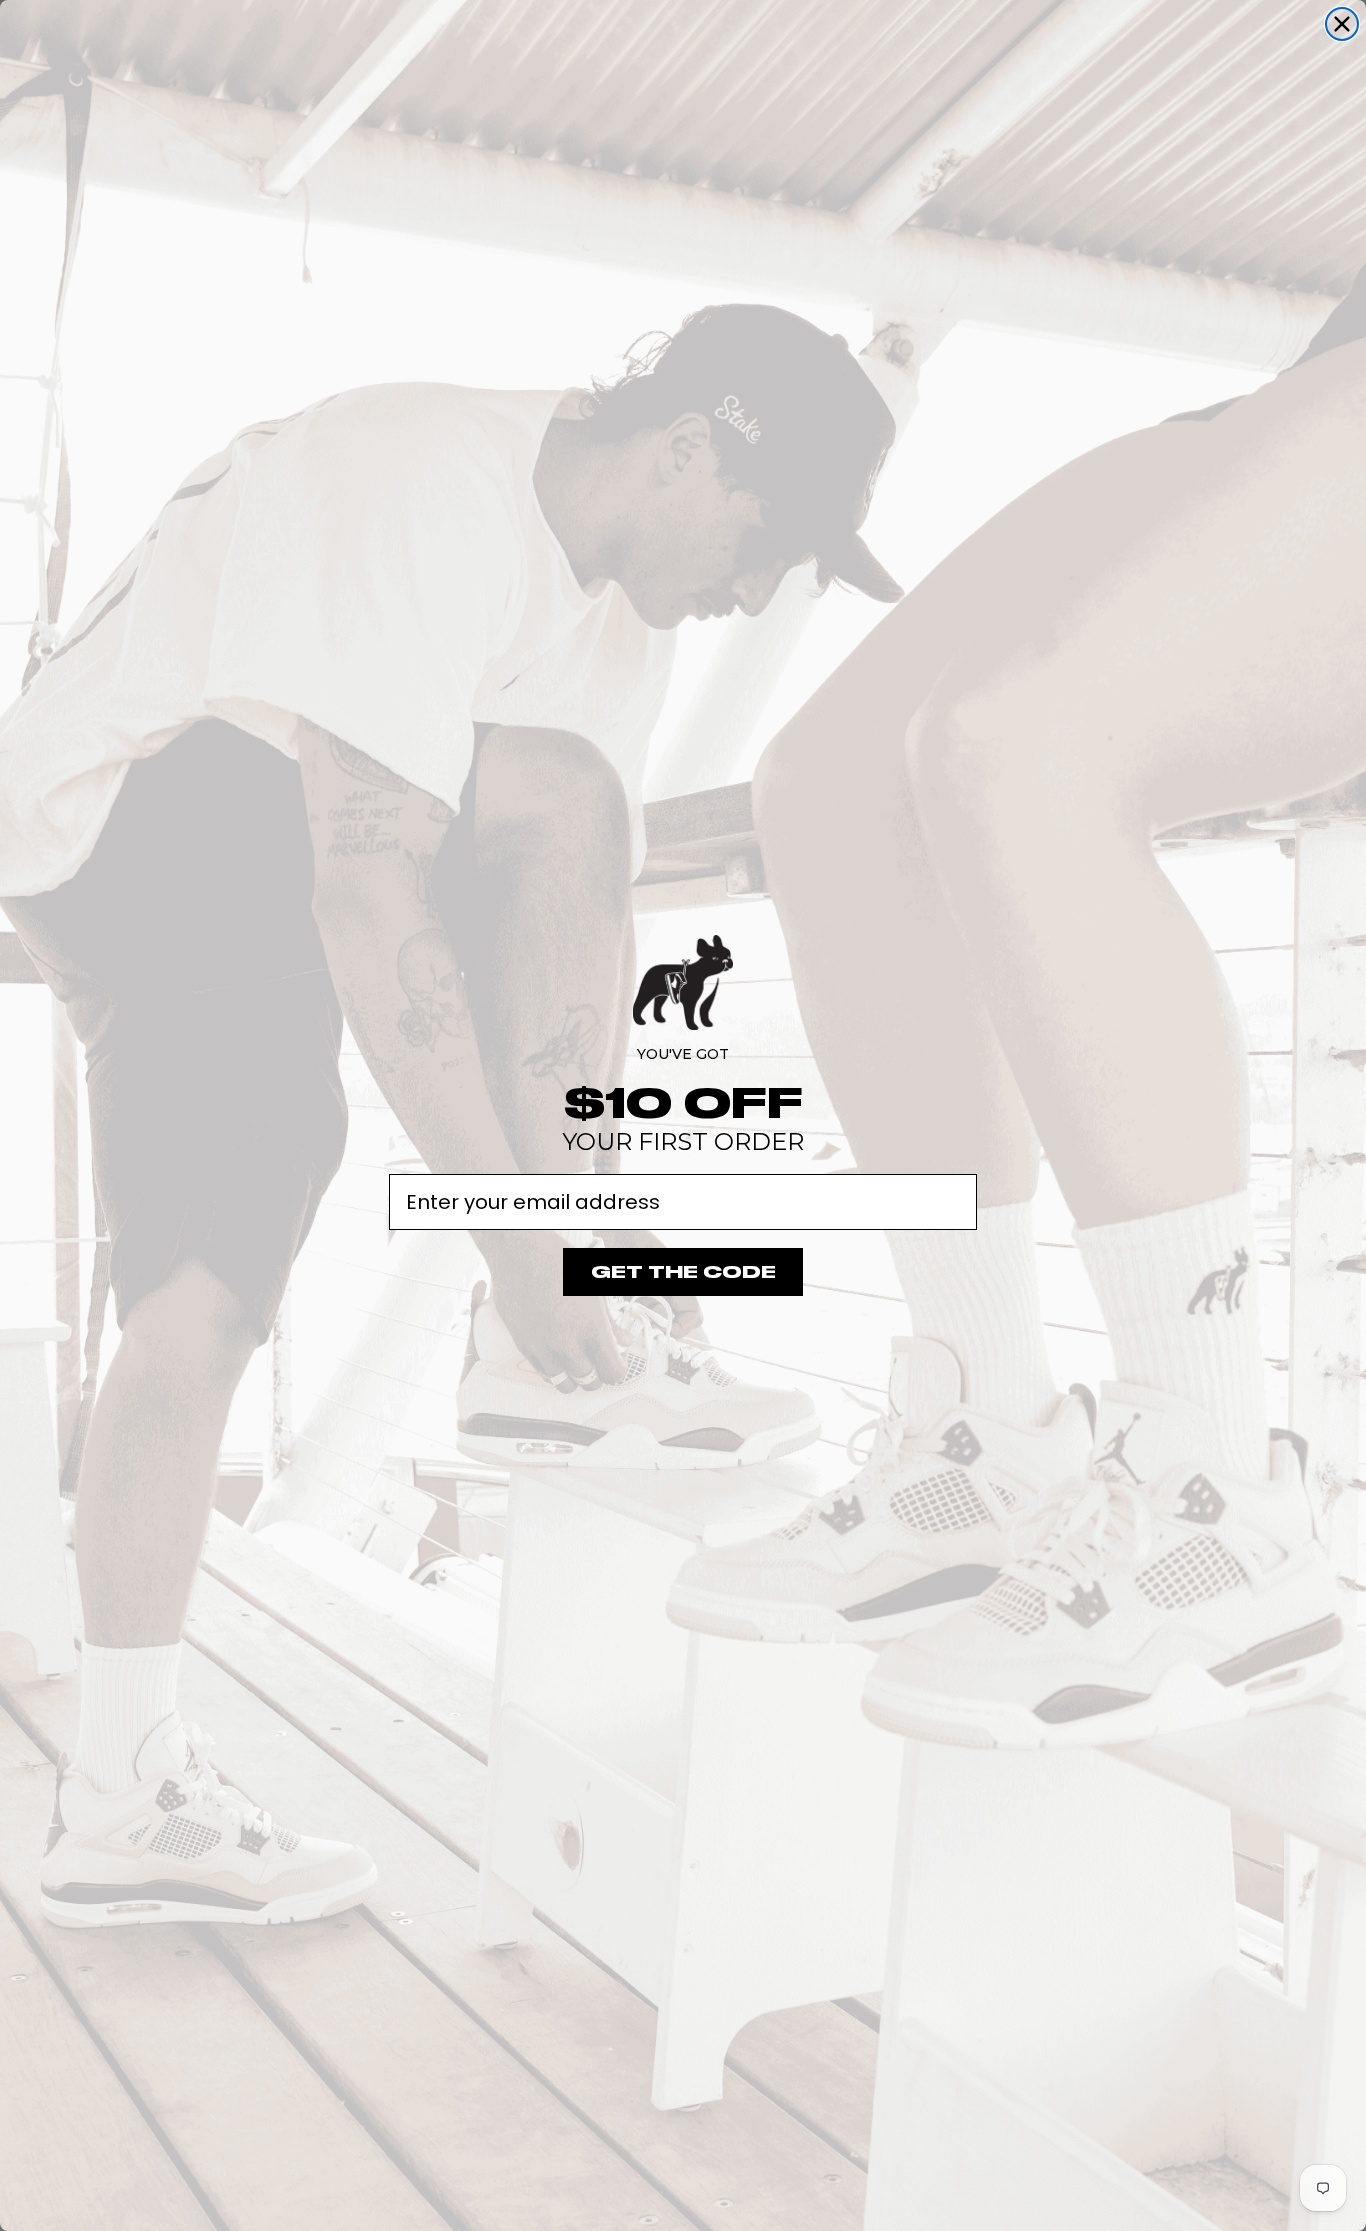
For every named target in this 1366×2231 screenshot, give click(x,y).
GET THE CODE (683, 1272)
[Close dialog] (1342, 24)
